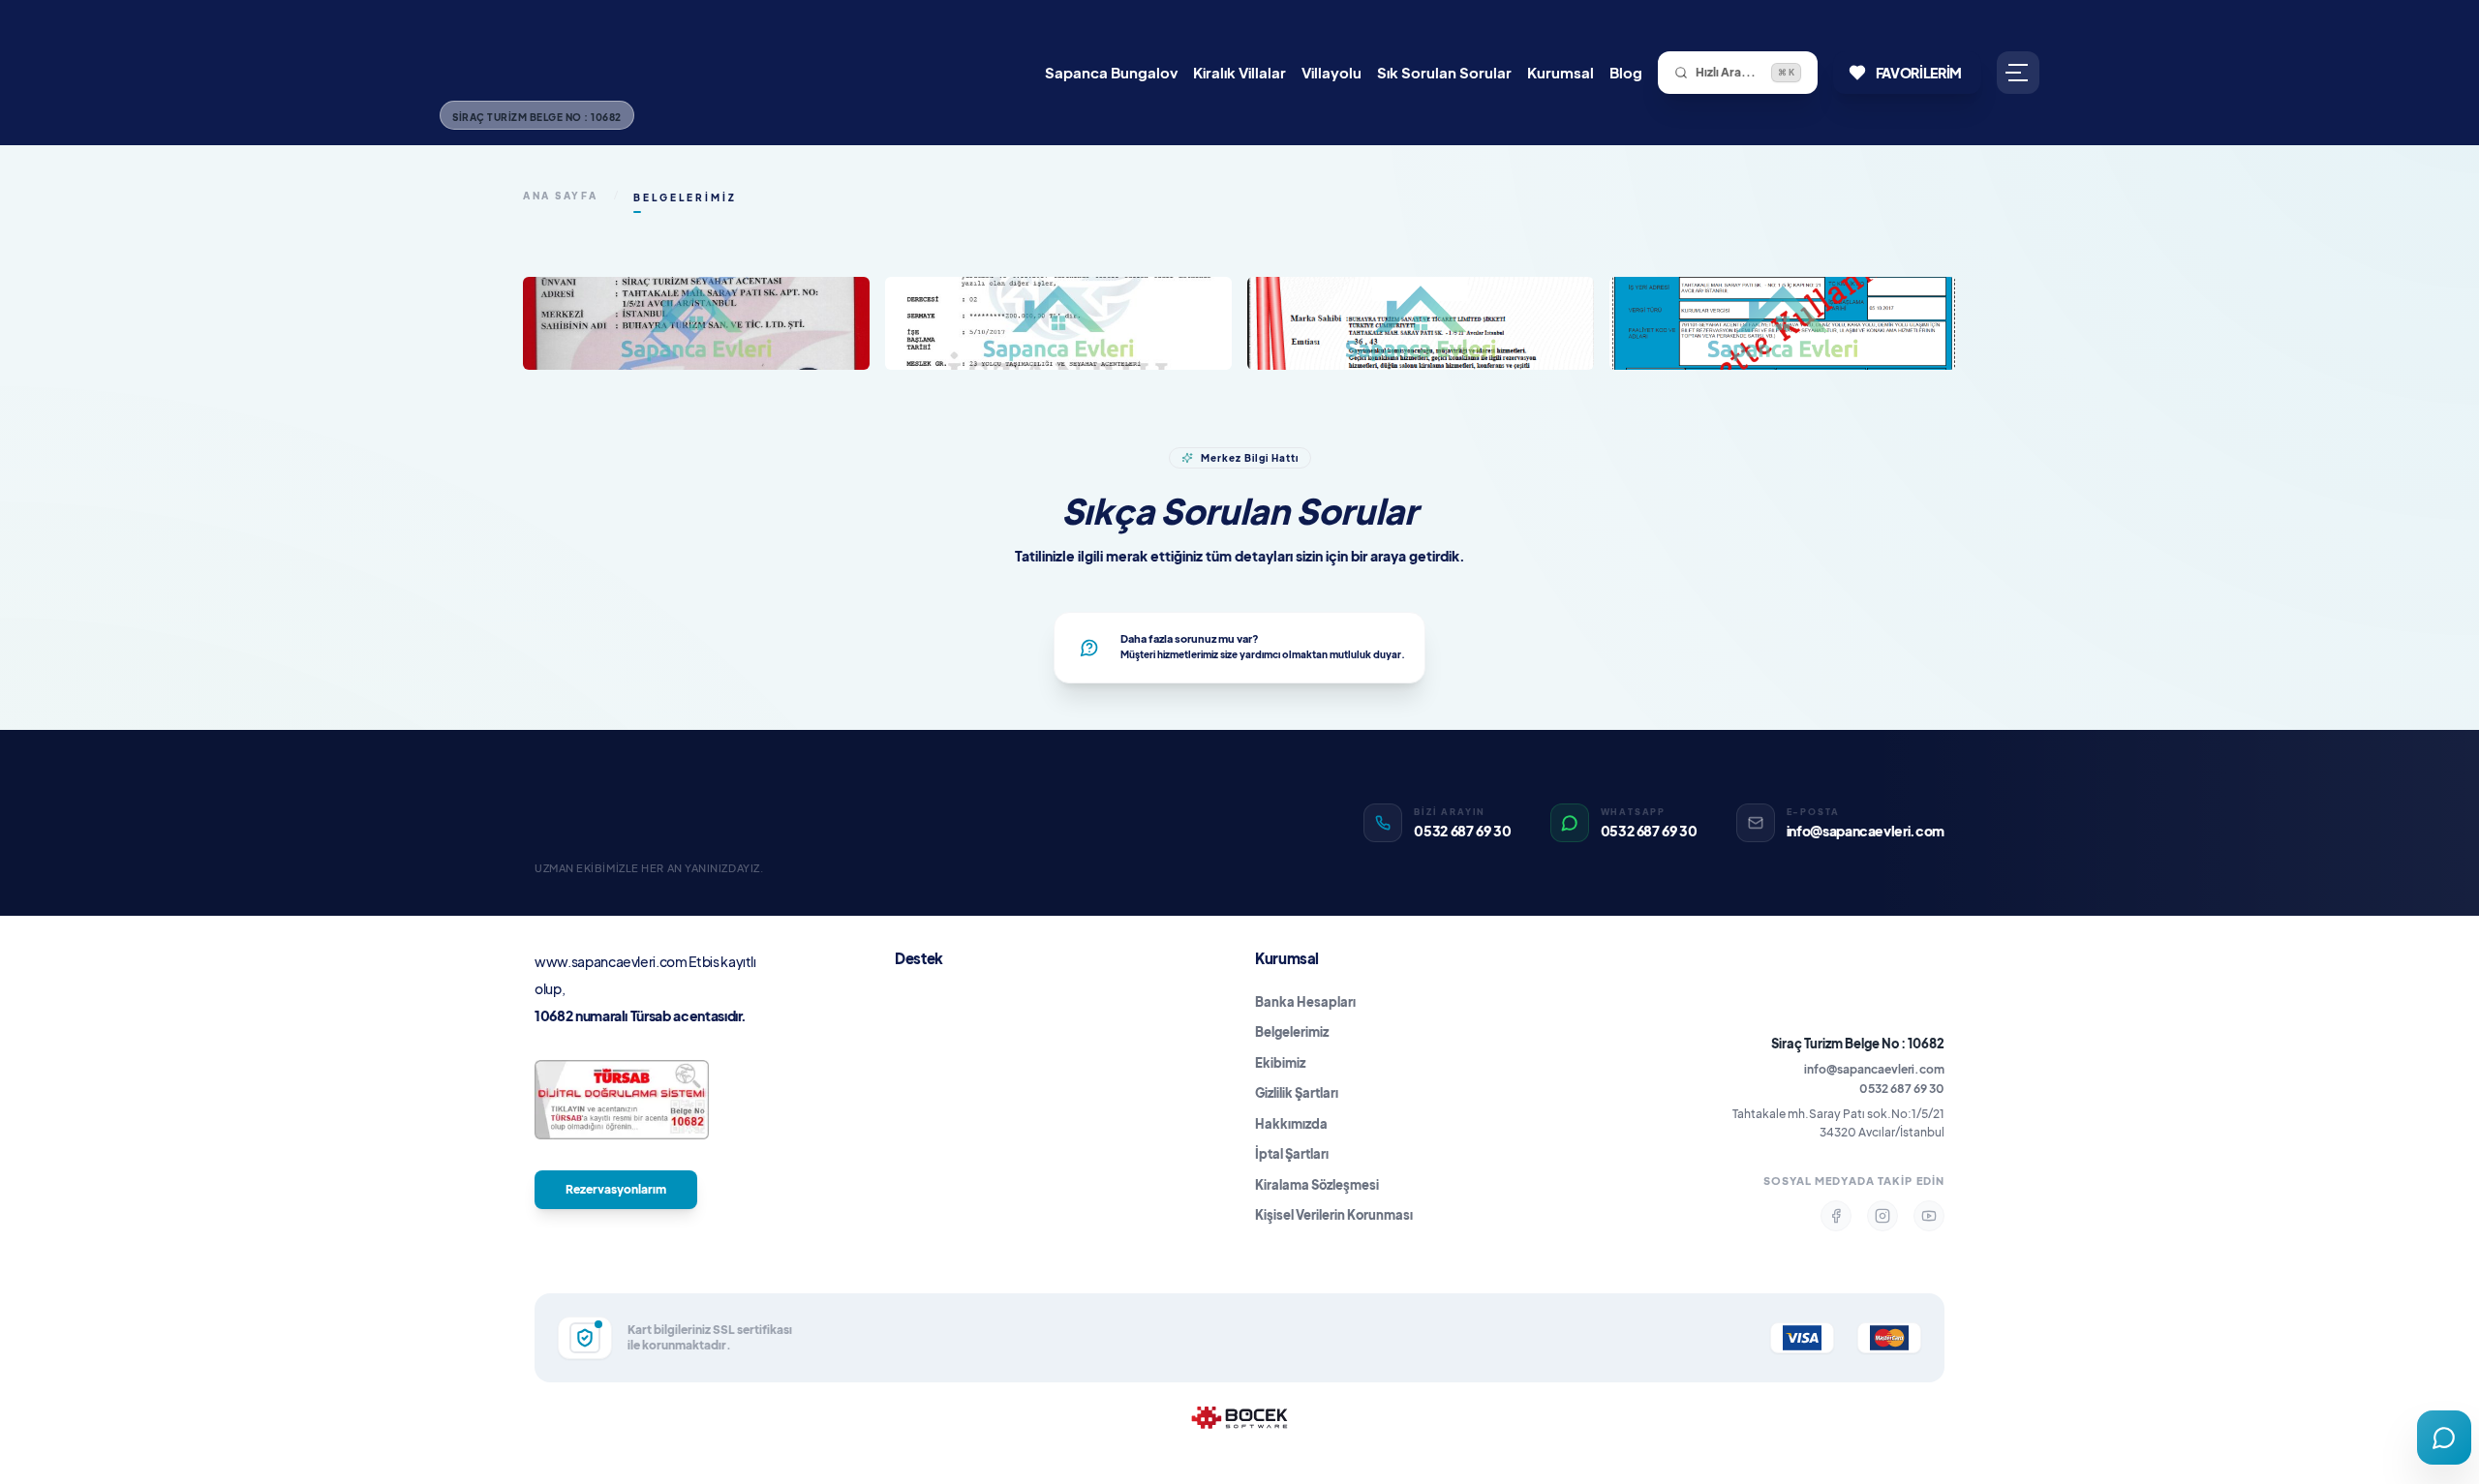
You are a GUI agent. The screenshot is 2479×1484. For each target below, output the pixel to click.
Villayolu (1331, 72)
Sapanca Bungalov (1111, 72)
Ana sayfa (561, 196)
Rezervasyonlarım (616, 1189)
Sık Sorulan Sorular (1444, 72)
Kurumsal (1561, 72)
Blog (1626, 72)
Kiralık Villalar (1239, 72)
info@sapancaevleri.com (1874, 1069)
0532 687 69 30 (1902, 1089)
